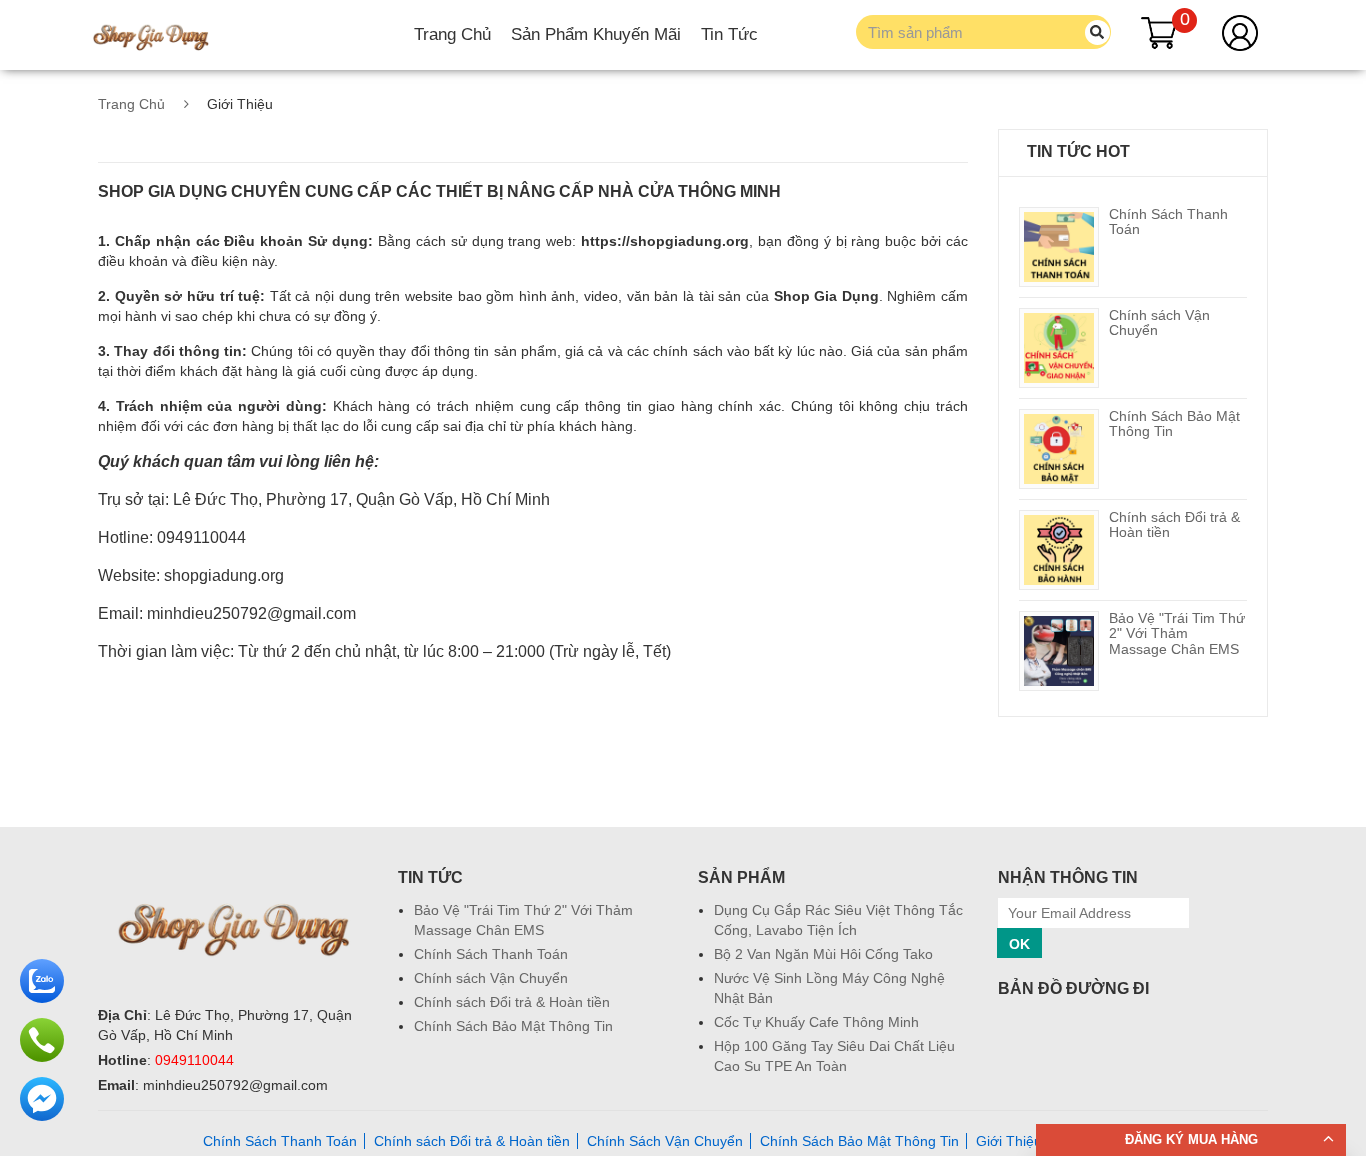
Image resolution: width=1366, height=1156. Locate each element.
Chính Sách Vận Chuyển (665, 1141)
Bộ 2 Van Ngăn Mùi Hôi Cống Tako (823, 954)
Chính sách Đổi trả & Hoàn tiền (1174, 524)
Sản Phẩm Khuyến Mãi (596, 34)
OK (1019, 944)
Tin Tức (729, 34)
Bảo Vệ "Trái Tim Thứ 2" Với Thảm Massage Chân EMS (1177, 633)
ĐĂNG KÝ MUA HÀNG (1191, 1139)
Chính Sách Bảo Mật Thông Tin (1174, 423)
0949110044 (194, 1060)
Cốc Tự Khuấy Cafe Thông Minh (816, 1022)
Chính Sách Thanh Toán (1168, 221)
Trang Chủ (452, 34)
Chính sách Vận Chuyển (1159, 322)
